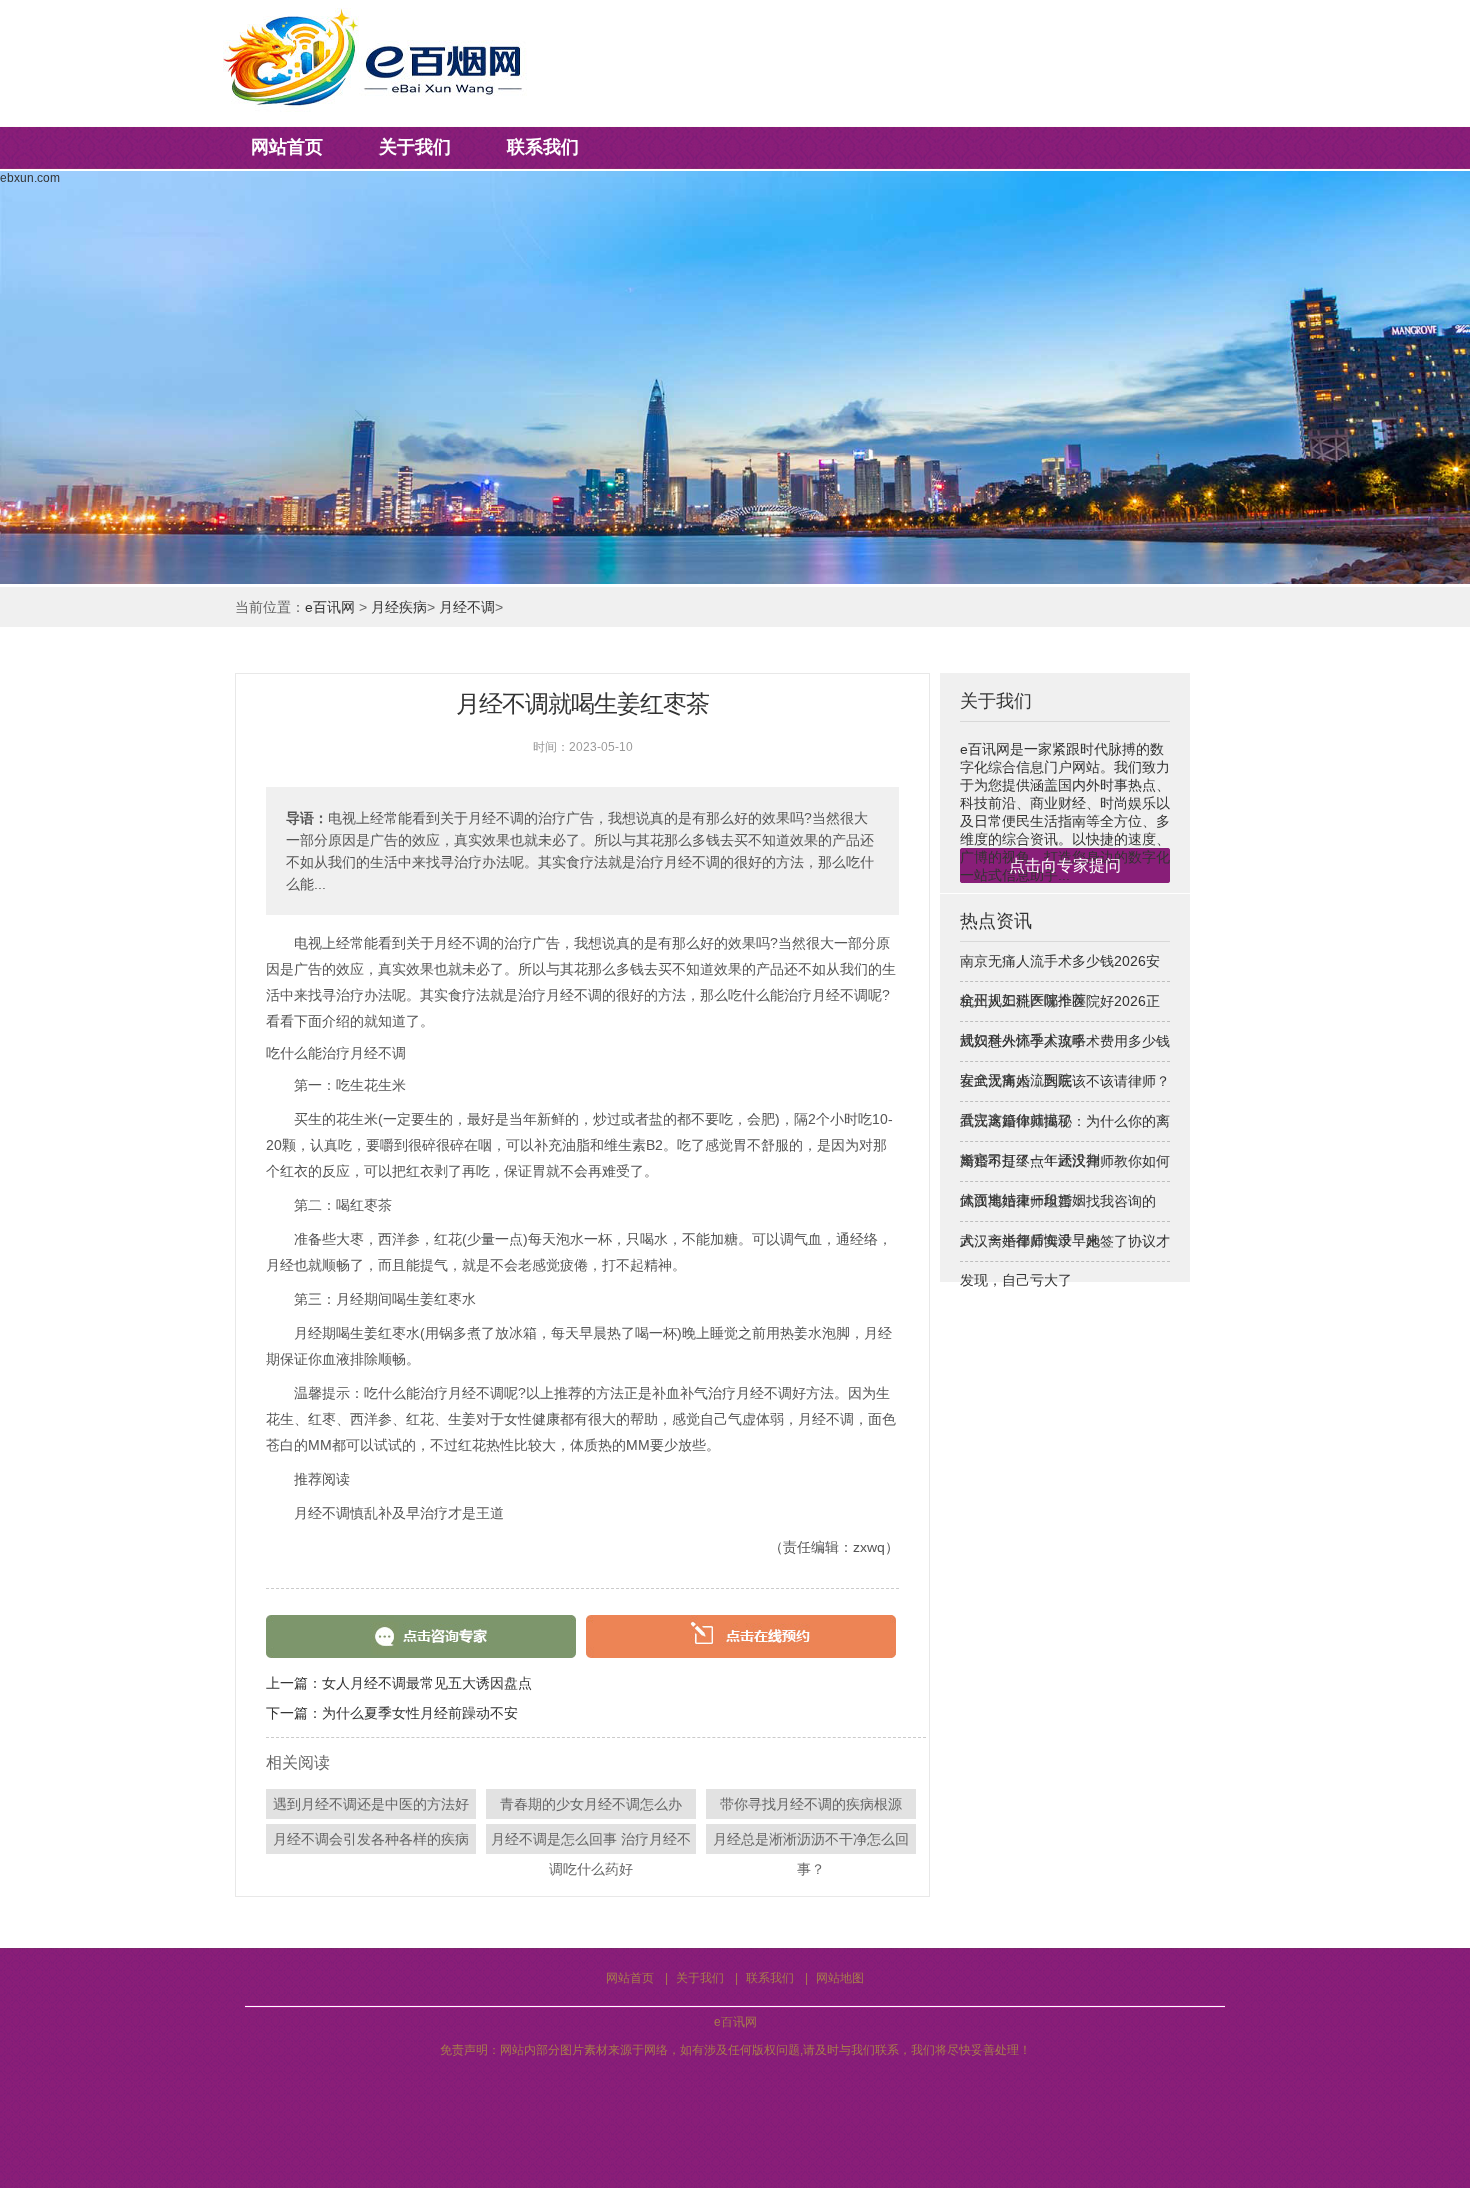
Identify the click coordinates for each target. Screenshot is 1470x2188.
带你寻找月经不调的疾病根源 (811, 1804)
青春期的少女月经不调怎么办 (591, 1804)
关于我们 (415, 147)
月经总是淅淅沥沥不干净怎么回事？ (811, 1842)
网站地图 (840, 1978)
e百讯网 (330, 607)
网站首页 (287, 147)
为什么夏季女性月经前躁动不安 (420, 1713)
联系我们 (543, 147)
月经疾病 (399, 607)
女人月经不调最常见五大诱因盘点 (427, 1683)
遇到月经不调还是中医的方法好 (371, 1804)
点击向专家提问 (1065, 865)
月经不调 (467, 607)
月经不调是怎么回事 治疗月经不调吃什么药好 (591, 1842)
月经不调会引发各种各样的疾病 (371, 1839)
